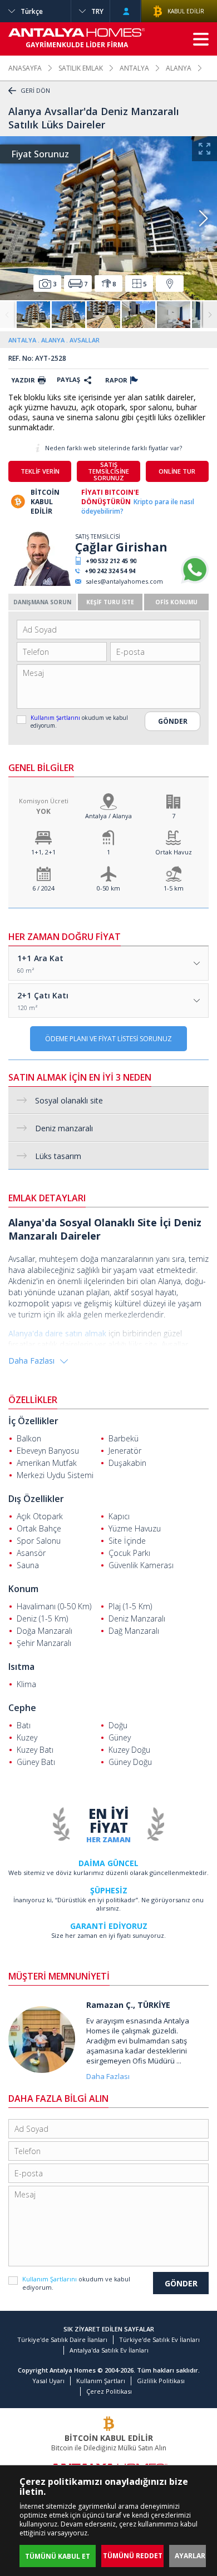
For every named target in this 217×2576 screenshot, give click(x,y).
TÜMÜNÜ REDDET (133, 2556)
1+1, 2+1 (43, 852)
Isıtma (21, 1667)
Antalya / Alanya (108, 816)
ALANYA (179, 68)
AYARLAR (190, 2556)
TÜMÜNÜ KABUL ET (58, 2556)
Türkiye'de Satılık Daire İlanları (62, 2339)
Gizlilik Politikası (161, 2381)
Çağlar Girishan (121, 547)
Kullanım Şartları (101, 2381)
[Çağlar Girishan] (40, 583)
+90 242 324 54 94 (110, 571)
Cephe (22, 1708)
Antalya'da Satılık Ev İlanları (109, 2350)
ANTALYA (134, 68)
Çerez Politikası (109, 2391)
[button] (203, 218)
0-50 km (108, 888)
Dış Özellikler (36, 1499)
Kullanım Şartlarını (56, 718)
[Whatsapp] (195, 581)
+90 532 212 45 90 (111, 561)
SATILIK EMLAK (81, 68)
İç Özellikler (33, 1421)
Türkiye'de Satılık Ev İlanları (159, 2339)
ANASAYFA (25, 68)
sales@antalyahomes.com (124, 581)
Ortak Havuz (174, 852)
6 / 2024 (43, 888)
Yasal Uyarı (48, 2381)
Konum (23, 1589)
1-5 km (174, 888)
